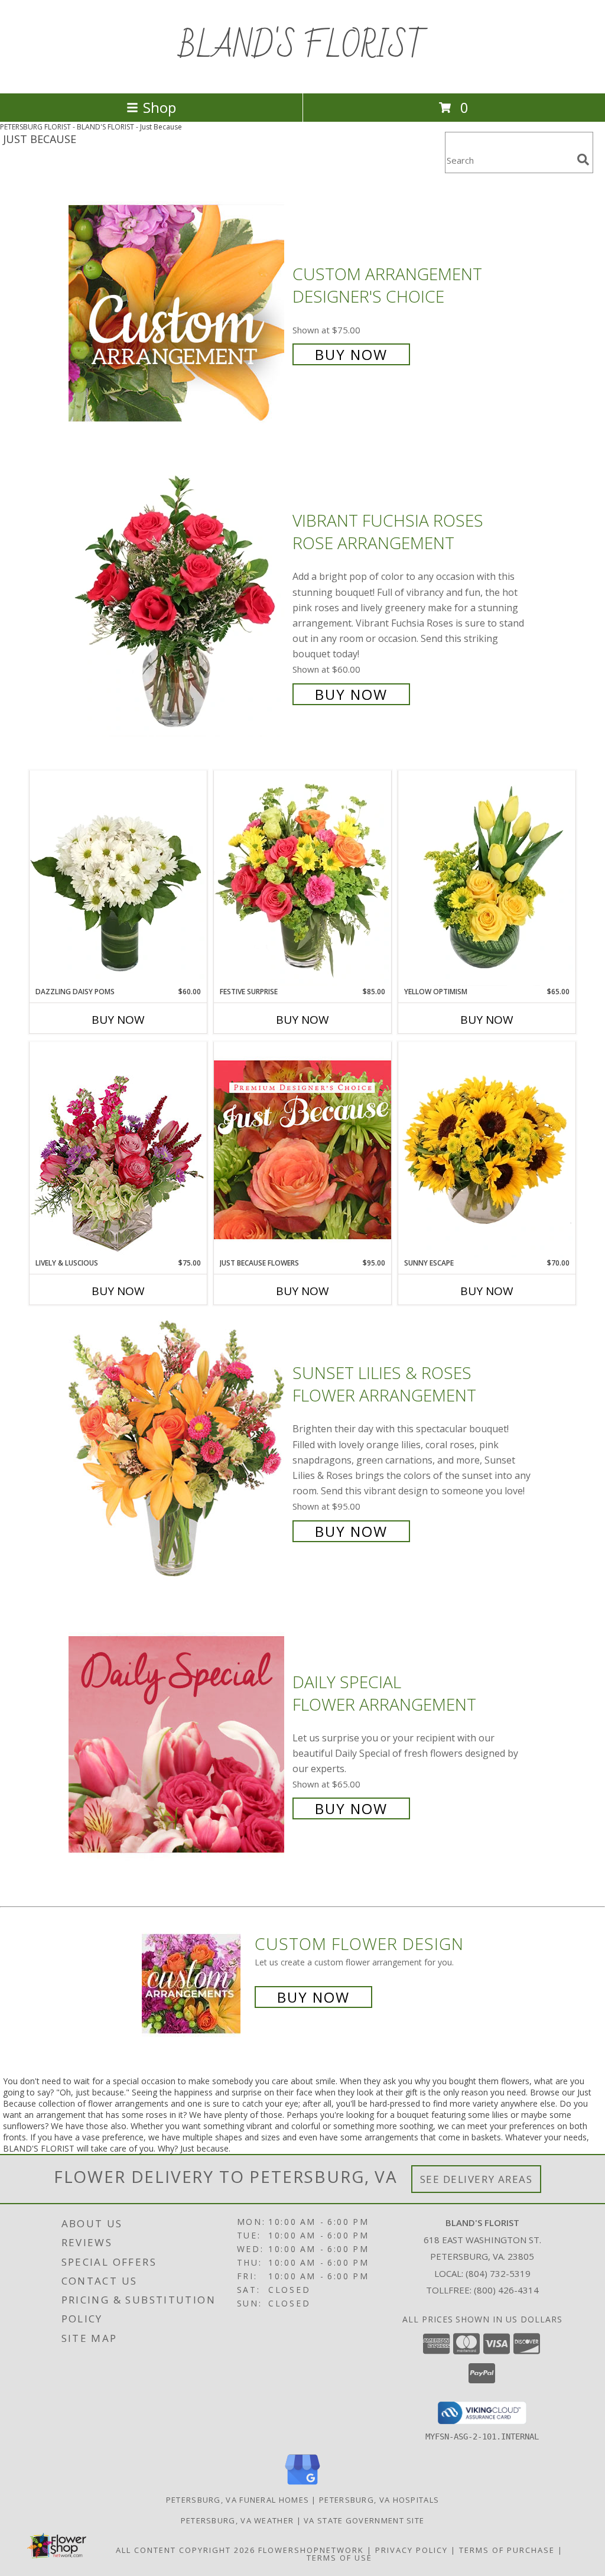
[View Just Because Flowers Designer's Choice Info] (302, 1149)
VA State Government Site (364, 2520)
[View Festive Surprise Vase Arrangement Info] (302, 878)
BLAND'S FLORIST (303, 47)
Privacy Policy (412, 2550)
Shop (160, 107)
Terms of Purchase (507, 2550)
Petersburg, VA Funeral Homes (238, 2500)
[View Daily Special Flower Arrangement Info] (178, 1744)
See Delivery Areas (476, 2179)
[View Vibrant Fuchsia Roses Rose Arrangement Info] (178, 606)
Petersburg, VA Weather (238, 2520)
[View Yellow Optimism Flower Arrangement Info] (487, 878)
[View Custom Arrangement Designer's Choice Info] (178, 313)
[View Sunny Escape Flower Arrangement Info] (487, 1150)
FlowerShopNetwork (311, 2550)
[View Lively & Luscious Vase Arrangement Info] (118, 1149)
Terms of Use (339, 2558)
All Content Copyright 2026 (186, 2550)
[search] (583, 160)
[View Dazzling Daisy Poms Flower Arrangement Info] (118, 878)
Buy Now (351, 354)
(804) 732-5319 (498, 2273)
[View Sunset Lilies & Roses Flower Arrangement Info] (178, 1451)
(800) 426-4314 (506, 2290)
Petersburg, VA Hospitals (379, 2500)
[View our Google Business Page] (302, 2485)
